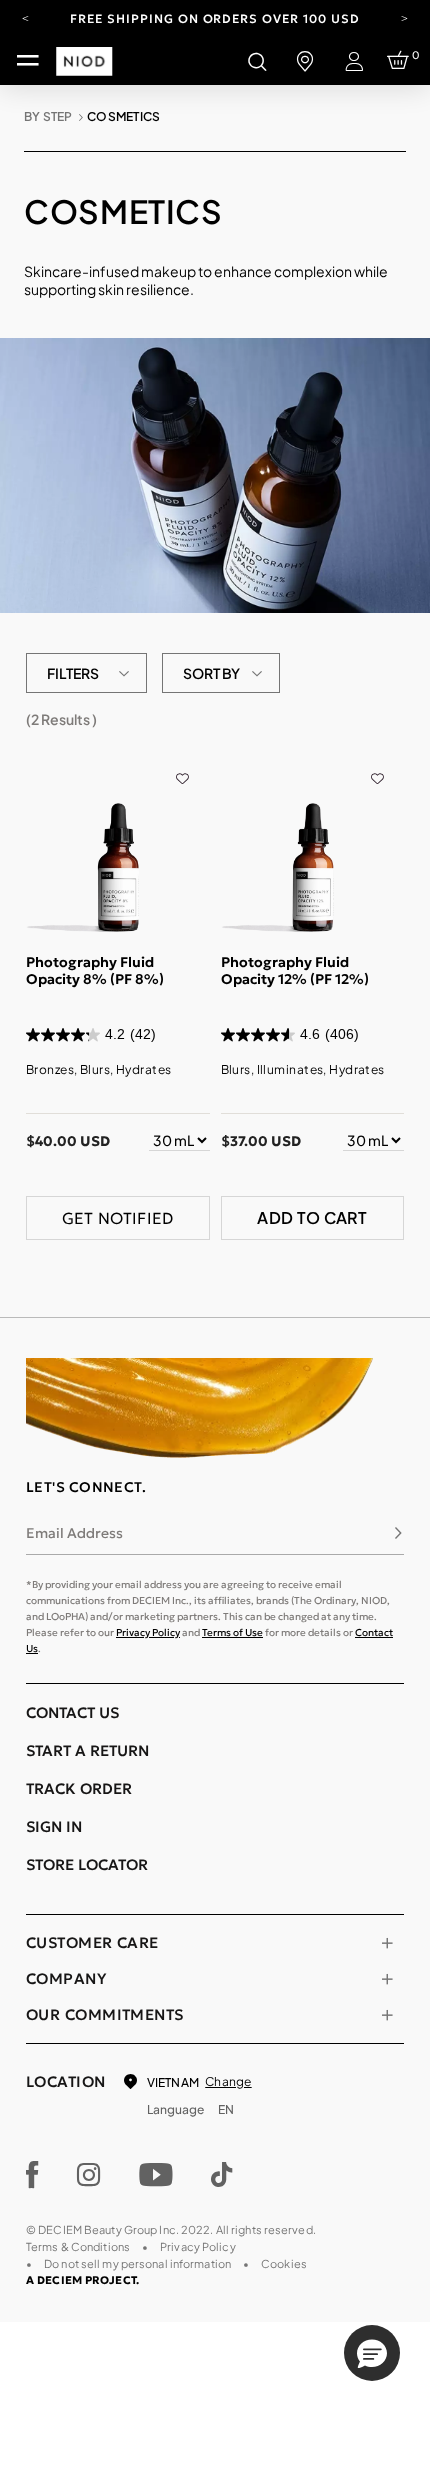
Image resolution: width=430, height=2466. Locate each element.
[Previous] (25, 17)
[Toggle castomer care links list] (387, 1943)
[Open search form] (257, 61)
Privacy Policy (148, 1632)
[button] (372, 2353)
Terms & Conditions (78, 2246)
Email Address (74, 1533)
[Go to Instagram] (89, 2175)
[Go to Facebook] (32, 2175)
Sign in (54, 1826)
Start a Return (87, 1750)
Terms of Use (232, 1632)
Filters (73, 673)
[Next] (404, 17)
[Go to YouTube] (156, 2175)
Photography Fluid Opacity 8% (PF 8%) (95, 971)
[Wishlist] (182, 764)
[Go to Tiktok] (222, 2175)
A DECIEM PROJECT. (82, 2280)
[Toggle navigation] (28, 61)
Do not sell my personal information (137, 2263)
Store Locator (87, 1864)
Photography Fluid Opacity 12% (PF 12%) (295, 971)
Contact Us (72, 1712)
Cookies (284, 2263)
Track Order (79, 1788)
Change (228, 2081)
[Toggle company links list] (387, 1979)
